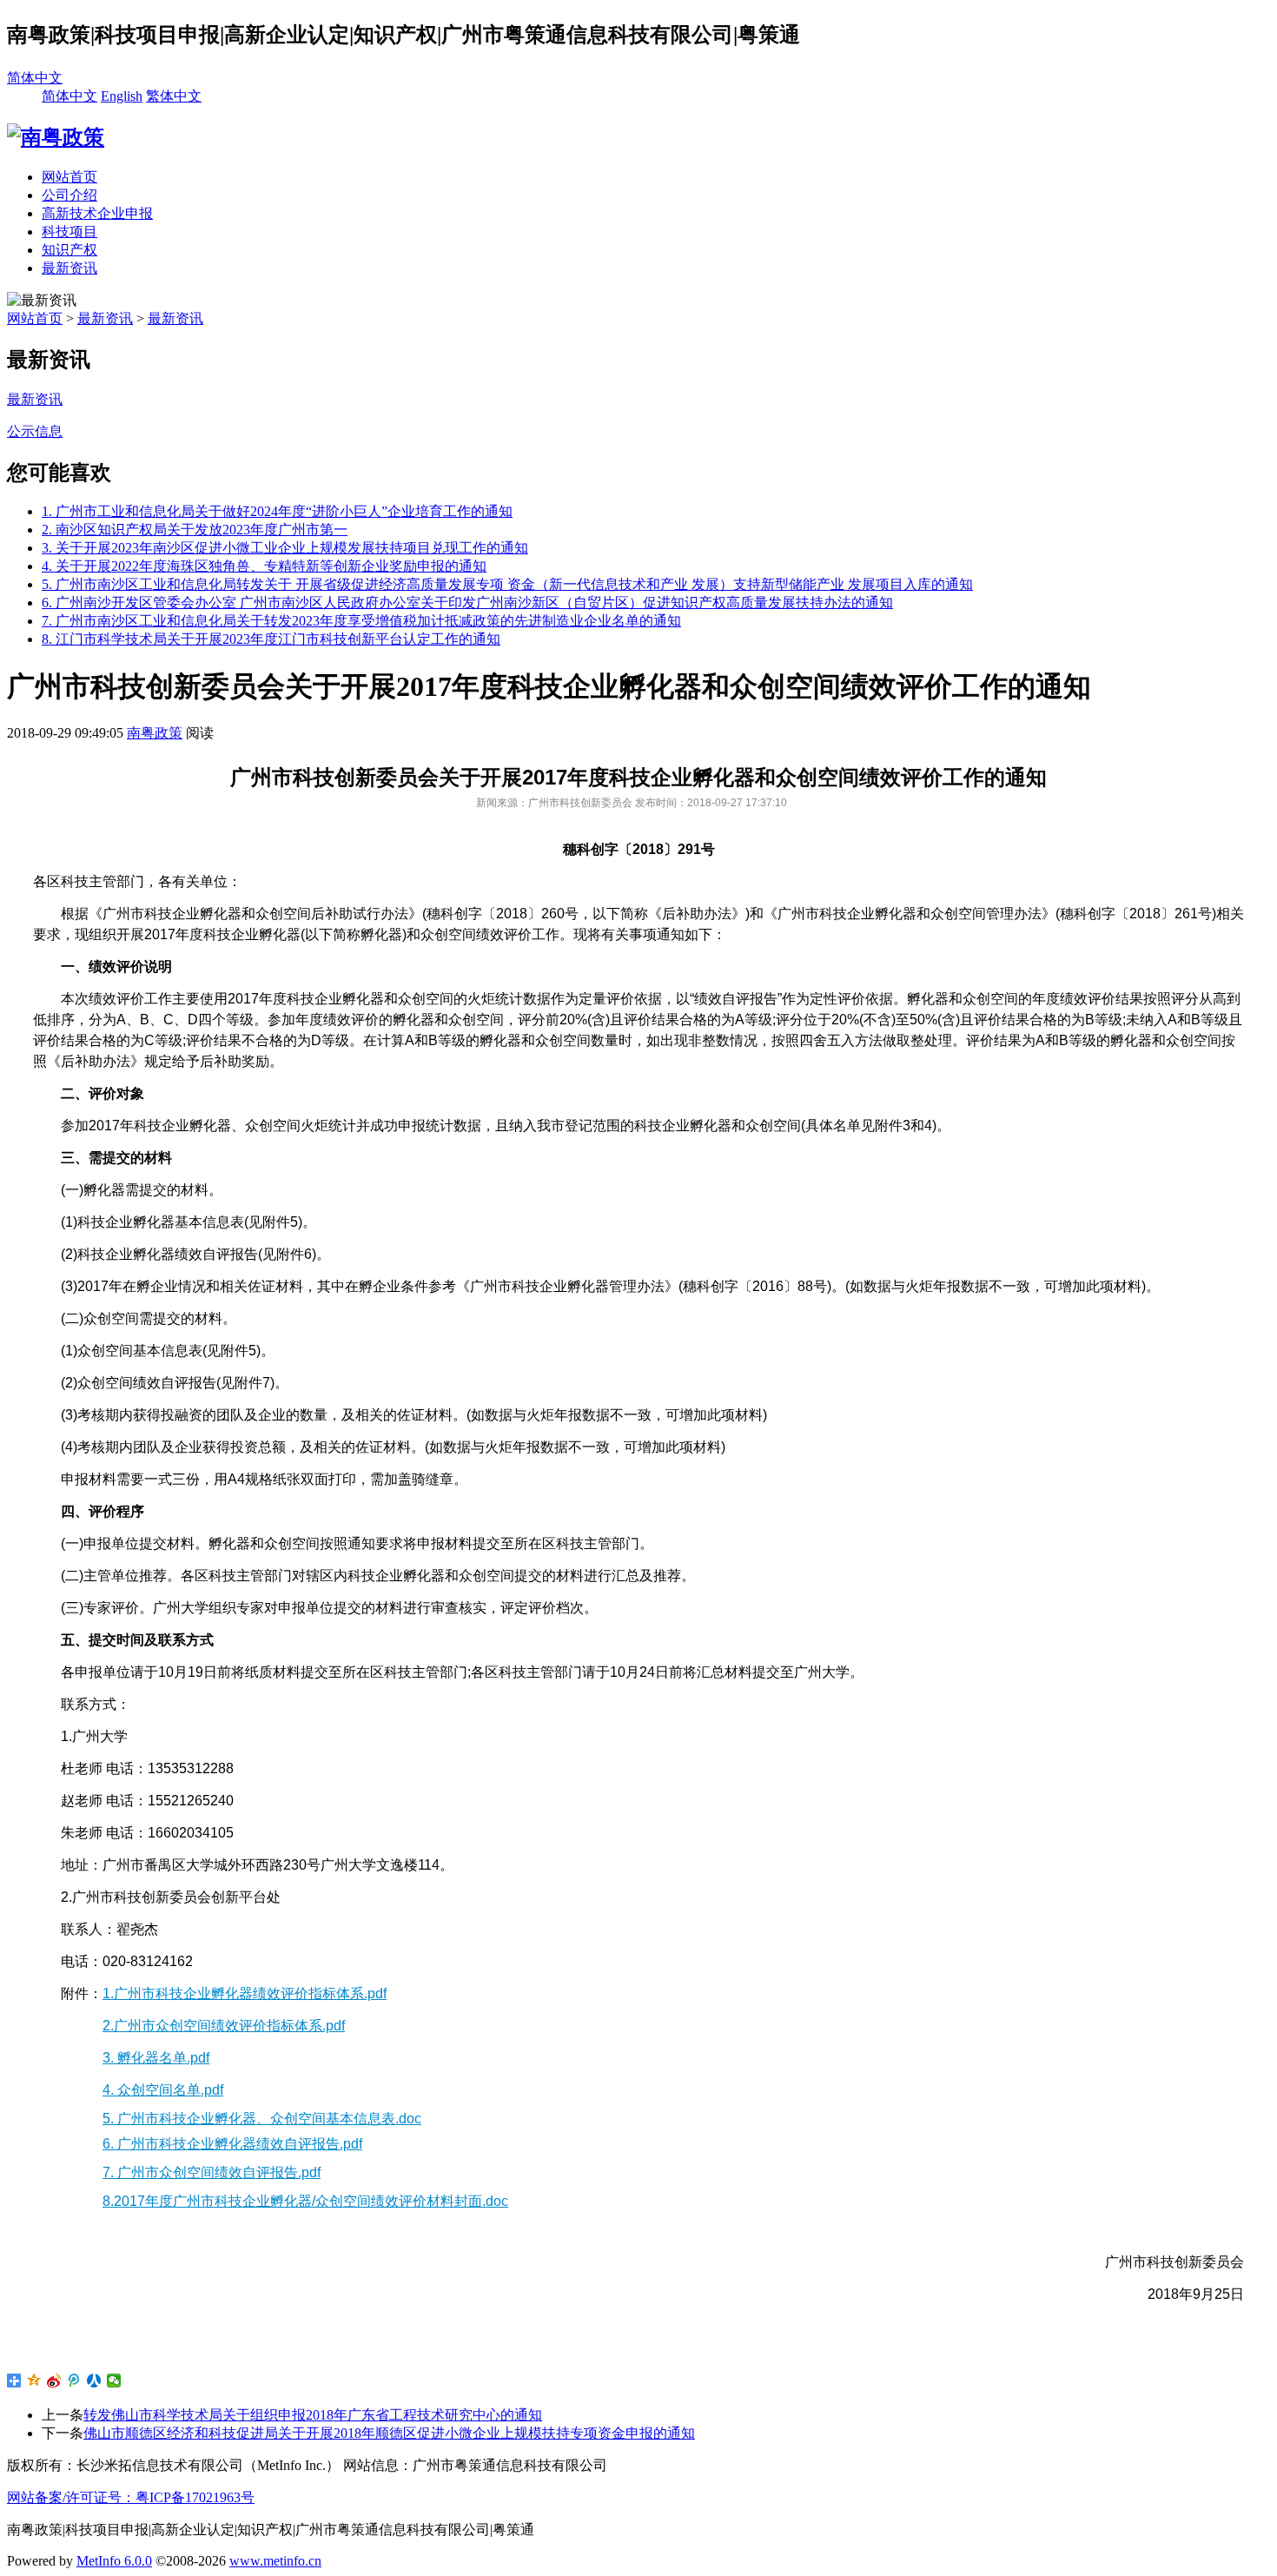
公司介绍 (69, 195)
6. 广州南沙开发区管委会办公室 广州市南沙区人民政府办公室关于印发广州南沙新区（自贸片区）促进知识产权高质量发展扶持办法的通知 (467, 603)
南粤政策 (155, 733)
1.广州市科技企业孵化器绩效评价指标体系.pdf (245, 1993)
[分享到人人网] (94, 2381)
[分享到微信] (114, 2381)
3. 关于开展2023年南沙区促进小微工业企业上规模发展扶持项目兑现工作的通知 (285, 548)
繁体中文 (174, 96)
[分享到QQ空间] (34, 2381)
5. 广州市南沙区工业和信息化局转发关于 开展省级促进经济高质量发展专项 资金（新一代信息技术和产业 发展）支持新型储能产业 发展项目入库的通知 (507, 584)
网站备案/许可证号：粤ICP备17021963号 (131, 2497)
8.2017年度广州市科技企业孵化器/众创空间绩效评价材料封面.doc (305, 2201)
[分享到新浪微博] (54, 2381)
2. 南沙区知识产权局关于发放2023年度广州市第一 (195, 530)
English (122, 96)
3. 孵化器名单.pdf (156, 2058)
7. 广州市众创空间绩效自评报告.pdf (212, 2172)
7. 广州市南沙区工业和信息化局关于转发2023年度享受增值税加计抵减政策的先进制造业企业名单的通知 (361, 621)
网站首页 (69, 177)
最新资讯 (69, 268)
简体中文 (35, 78)
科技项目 (69, 232)
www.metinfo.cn (275, 2561)
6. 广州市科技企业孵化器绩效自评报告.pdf (232, 2144)
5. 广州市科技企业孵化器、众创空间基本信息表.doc (262, 2119)
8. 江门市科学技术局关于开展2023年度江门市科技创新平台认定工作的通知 (271, 639)
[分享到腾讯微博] (74, 2381)
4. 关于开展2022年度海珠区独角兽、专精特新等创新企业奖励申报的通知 (264, 566)
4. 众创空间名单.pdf (163, 2090)
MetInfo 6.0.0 (114, 2561)
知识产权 (69, 250)
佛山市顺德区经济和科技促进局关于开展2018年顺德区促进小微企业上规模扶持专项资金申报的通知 (389, 2433)
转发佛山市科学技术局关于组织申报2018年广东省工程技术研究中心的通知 (313, 2415)
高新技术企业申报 (97, 213)
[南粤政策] (56, 137)
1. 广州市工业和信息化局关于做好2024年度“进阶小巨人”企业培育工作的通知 (277, 511)
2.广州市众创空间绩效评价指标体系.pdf (224, 2026)
